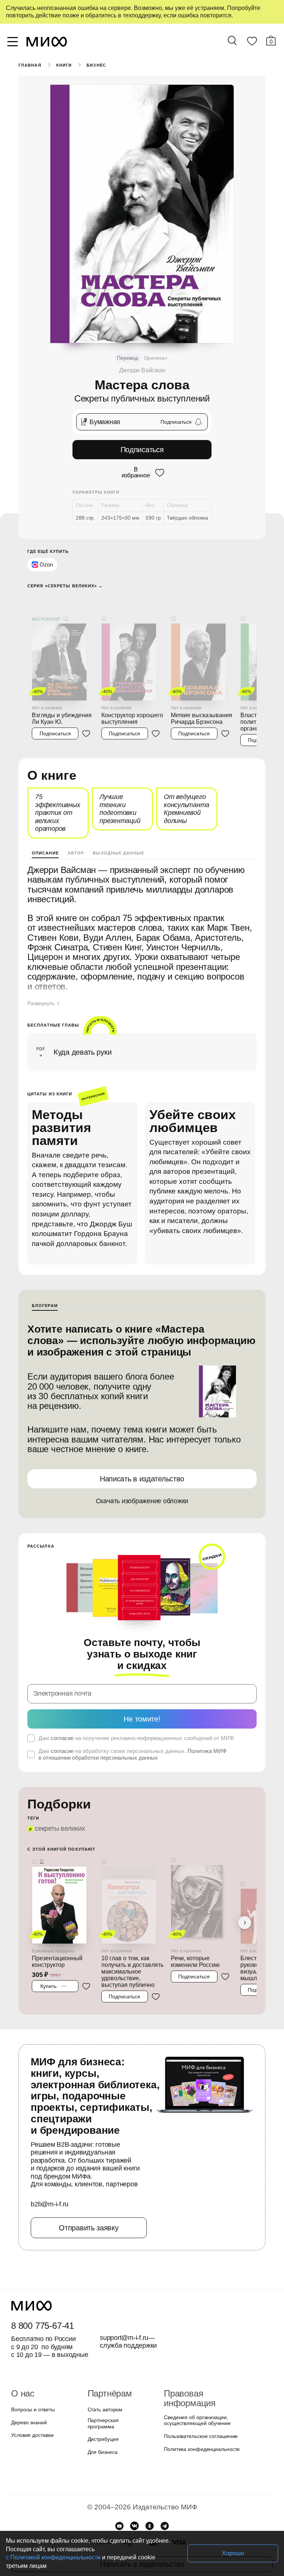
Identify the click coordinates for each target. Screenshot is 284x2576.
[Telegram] (165, 2526)
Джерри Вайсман (142, 370)
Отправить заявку (89, 2228)
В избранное (136, 473)
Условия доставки (32, 2435)
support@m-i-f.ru (124, 2338)
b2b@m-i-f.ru (50, 2204)
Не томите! (142, 1719)
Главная (30, 65)
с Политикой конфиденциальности (53, 2557)
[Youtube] (119, 2526)
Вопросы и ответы (33, 2409)
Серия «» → (65, 586)
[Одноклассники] (150, 2526)
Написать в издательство (142, 1479)
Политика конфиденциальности (202, 2449)
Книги (64, 65)
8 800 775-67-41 (43, 2326)
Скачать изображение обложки (142, 1501)
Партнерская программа (103, 2423)
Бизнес (96, 65)
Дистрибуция (103, 2439)
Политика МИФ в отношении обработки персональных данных (132, 1754)
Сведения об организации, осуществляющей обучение (197, 2420)
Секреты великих (60, 1828)
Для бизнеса (103, 2452)
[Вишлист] (252, 43)
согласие (62, 1738)
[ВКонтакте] (134, 2526)
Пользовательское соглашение (201, 2436)
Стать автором (105, 2409)
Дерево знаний (29, 2422)
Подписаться (142, 450)
